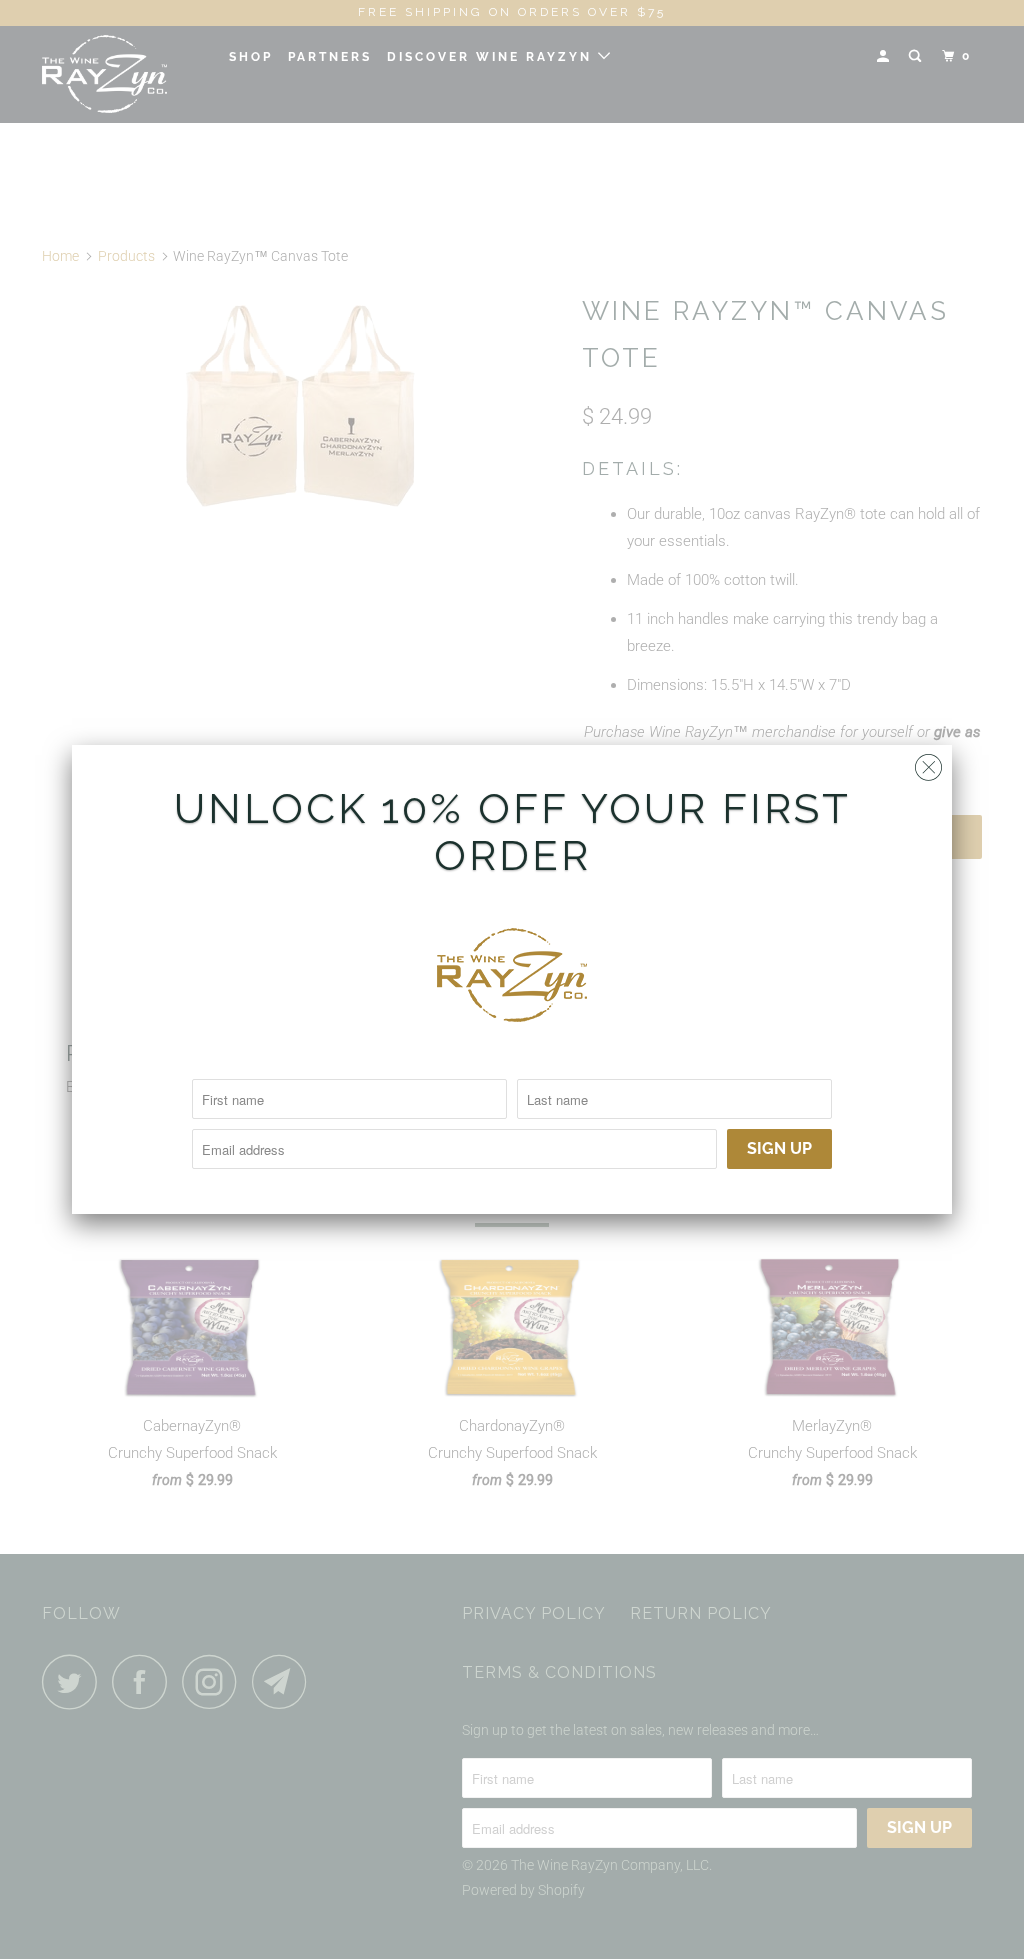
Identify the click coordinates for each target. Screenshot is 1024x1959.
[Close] (928, 762)
